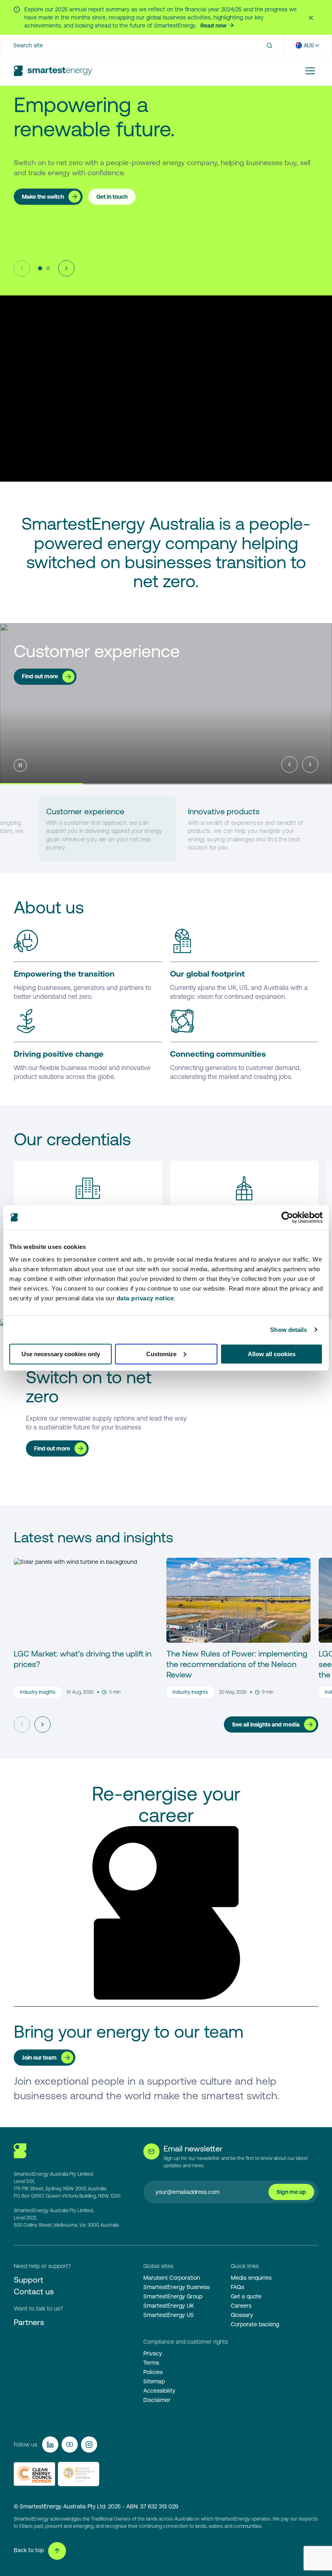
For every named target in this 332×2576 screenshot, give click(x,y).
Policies (153, 2372)
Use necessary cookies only (61, 1354)
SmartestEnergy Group (173, 2296)
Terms (151, 2363)
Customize (161, 1354)
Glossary (242, 2315)
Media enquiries (251, 2278)
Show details (288, 1330)
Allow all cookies (272, 1354)
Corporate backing (255, 2324)
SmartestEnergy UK (169, 2306)
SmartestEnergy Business (177, 2287)
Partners (29, 2322)
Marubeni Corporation (172, 2278)
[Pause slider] (20, 765)
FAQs (237, 2287)
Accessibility (159, 2391)
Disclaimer (157, 2400)
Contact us (34, 2291)
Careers (241, 2306)
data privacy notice (145, 1298)
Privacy (153, 2353)
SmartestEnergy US (169, 2315)
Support (29, 2280)
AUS (309, 45)
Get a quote (246, 2296)
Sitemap (154, 2381)
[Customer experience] (108, 829)
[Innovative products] (249, 829)
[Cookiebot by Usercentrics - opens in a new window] (287, 1217)
